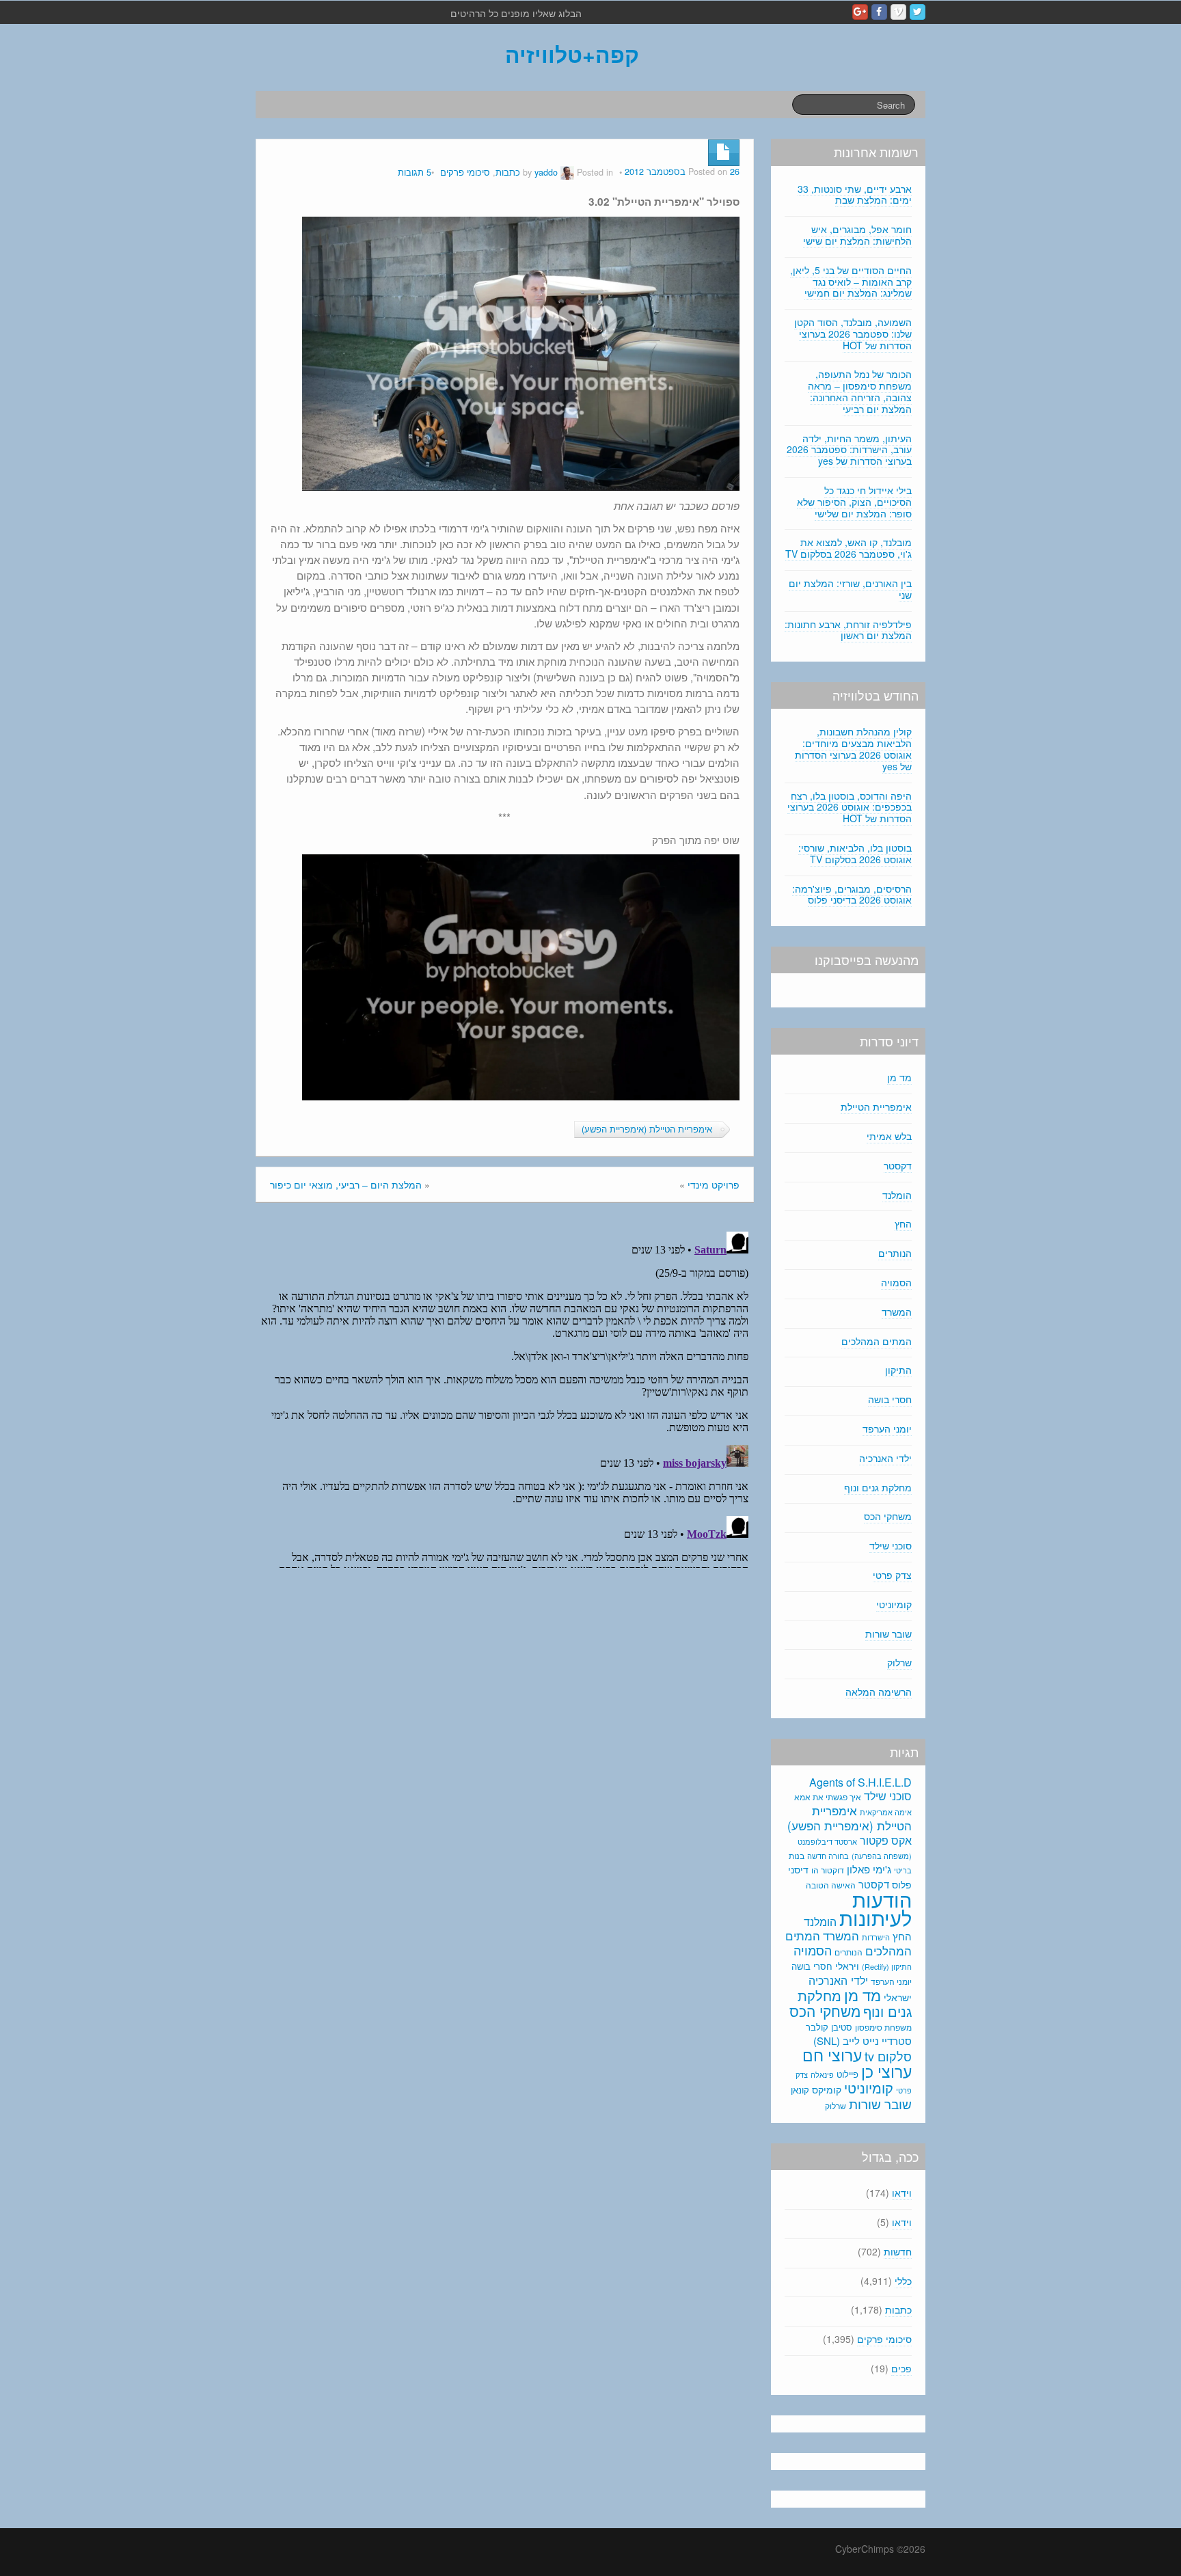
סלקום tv (888, 2056)
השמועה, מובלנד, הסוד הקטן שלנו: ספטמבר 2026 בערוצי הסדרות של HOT (853, 334)
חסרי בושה (890, 1399)
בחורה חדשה (828, 1856)
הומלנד (897, 1195)
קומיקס (827, 2089)
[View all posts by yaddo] (567, 172)
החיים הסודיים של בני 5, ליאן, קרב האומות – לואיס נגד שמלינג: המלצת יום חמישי (851, 282)
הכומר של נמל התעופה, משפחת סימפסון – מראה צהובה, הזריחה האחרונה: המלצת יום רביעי (860, 391)
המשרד (897, 1312)
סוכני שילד (891, 1545)
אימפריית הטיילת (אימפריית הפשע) (647, 1129)
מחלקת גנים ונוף (878, 1487)
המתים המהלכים (877, 1341)
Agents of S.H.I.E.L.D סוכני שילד (860, 1789)
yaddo (546, 172)
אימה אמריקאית (886, 1812)
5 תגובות (415, 172)
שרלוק (899, 1662)
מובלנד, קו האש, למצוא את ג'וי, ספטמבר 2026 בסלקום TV (849, 548)
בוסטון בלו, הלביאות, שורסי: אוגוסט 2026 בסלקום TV (855, 853)
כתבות (508, 172)
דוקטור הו (828, 1870)
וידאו (902, 2193)
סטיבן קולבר (829, 2027)
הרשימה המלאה (879, 1692)
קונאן (800, 2090)
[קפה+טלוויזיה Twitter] (918, 12)
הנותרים (895, 1253)
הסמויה (896, 1282)
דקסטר (898, 1165)
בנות (797, 1856)
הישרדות (876, 1937)
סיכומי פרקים (465, 172)
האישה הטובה (831, 1885)
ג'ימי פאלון (869, 1869)
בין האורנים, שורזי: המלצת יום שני (850, 589)
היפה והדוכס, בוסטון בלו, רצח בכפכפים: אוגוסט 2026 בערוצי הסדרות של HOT (850, 807)
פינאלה (822, 2074)
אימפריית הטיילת (876, 1107)
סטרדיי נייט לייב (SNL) (863, 2041)
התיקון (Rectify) (887, 1966)
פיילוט (847, 2074)
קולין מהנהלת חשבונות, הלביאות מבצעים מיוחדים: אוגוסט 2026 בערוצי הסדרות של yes (853, 748)
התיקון (898, 1370)
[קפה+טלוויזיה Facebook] (879, 12)
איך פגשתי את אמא (828, 1797)
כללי (903, 2281)
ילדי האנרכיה (885, 1458)
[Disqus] (505, 1397)
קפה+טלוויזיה (572, 54)
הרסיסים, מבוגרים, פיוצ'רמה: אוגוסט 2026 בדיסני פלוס (852, 894)
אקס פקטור (886, 1840)
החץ (903, 1223)
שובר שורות (888, 1633)
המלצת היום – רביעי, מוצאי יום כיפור (346, 1184)
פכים (901, 2368)
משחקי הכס (888, 1516)
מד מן (899, 1077)
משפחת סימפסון (883, 2027)
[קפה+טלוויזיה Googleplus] (860, 12)
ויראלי (847, 1966)
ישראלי (898, 1997)
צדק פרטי (892, 1575)
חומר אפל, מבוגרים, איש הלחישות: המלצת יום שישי (857, 235)
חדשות (898, 2251)
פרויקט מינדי (714, 1184)
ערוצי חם (832, 2055)
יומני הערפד (887, 1428)
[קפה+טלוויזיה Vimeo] (898, 12)
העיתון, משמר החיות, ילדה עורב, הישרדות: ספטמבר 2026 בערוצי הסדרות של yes (849, 450)
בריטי (903, 1870)
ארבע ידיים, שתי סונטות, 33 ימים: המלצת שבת (855, 194)
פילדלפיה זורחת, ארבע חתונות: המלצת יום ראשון (848, 630)
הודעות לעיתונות (875, 1908)
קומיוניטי (894, 1604)
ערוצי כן (886, 2071)
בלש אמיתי (889, 1136)
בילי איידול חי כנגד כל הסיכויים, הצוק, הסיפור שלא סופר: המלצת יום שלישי (854, 502)
